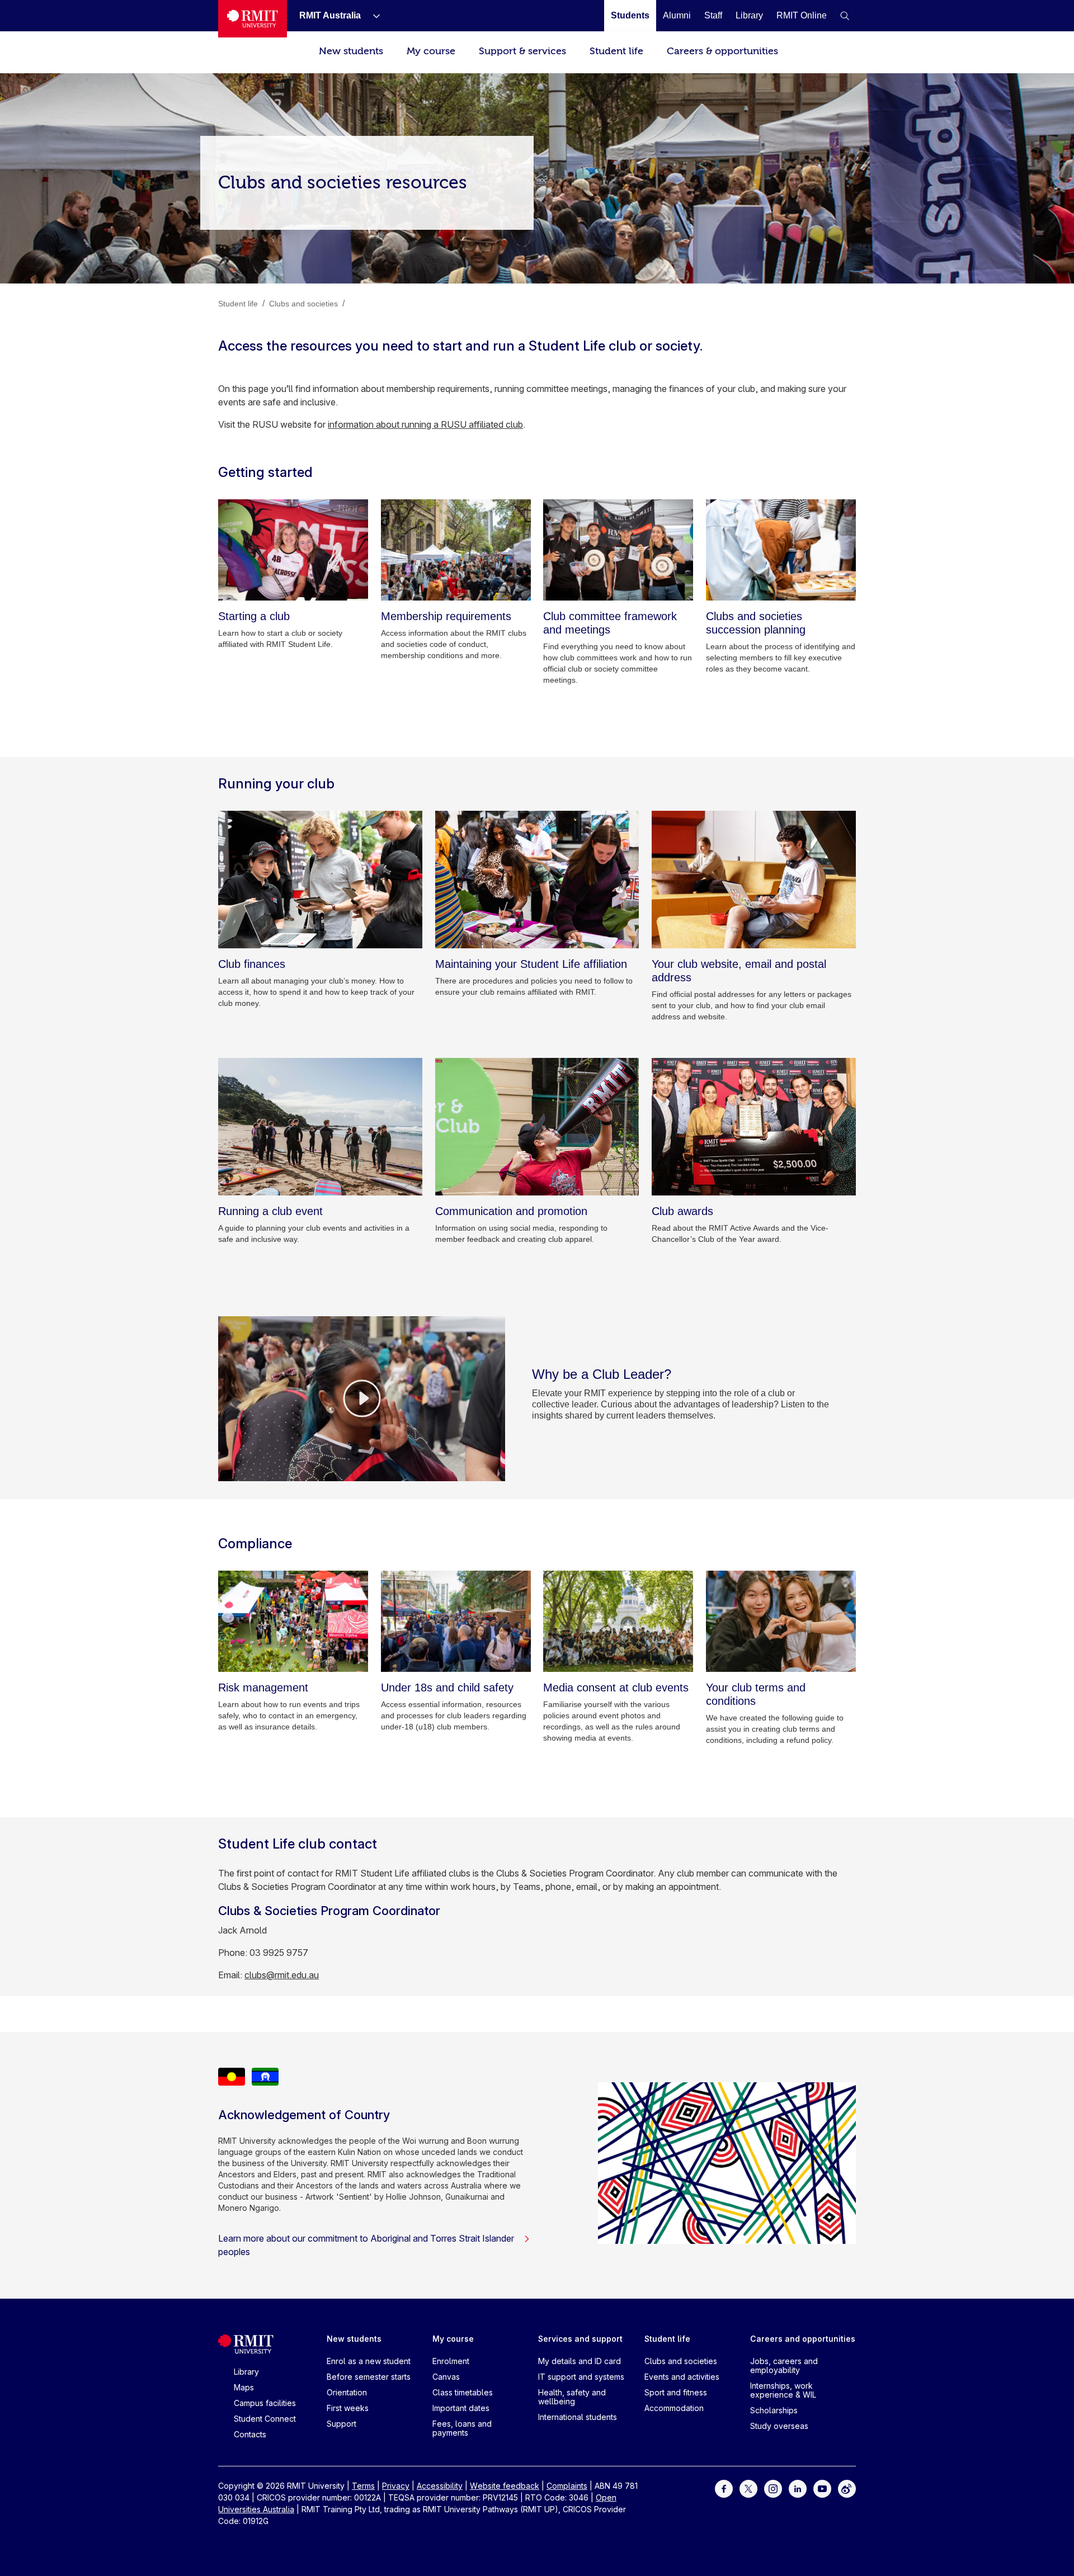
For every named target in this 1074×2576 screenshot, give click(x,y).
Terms (363, 2486)
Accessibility (440, 2486)
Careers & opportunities (722, 51)
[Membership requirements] (456, 550)
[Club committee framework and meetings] (618, 550)
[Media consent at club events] (618, 1621)
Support (341, 2424)
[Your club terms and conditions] (781, 1621)
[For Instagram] (773, 2488)
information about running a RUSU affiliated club (425, 424)
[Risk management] (293, 1621)
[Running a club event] (320, 1127)
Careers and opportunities (803, 2339)
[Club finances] (320, 880)
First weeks (348, 2408)
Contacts (250, 2434)
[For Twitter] (748, 2488)
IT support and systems (581, 2377)
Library (246, 2372)
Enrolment (451, 2361)
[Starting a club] (293, 550)
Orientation (347, 2392)
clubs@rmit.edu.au (282, 1975)
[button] (845, 16)
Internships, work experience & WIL (783, 2390)
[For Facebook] (724, 2488)
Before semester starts (369, 2377)
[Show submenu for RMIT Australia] (372, 16)
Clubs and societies (681, 2361)
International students (578, 2417)
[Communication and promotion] (537, 1127)
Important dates (461, 2408)
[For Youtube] (822, 2488)
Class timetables (463, 2392)
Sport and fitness (676, 2392)
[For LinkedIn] (798, 2488)
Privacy (396, 2486)
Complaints (567, 2486)
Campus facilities (265, 2403)
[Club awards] (754, 1127)
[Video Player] (362, 1398)
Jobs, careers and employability (784, 2365)
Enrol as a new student (369, 2361)
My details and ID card (580, 2361)
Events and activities (682, 2377)
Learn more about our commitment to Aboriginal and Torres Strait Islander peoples (366, 2245)
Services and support (580, 2339)
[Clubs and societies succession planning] (781, 550)
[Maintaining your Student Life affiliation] (537, 880)
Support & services (522, 51)
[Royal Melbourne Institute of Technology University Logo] (253, 19)
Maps (244, 2387)
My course (431, 51)
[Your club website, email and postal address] (754, 880)
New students (351, 51)
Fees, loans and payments (462, 2428)
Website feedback (505, 2486)
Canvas (446, 2377)
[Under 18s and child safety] (456, 1621)
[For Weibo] (847, 2488)
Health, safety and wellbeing (572, 2397)
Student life (616, 51)
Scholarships (774, 2410)
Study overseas (779, 2426)
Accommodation (674, 2408)
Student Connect (265, 2419)
